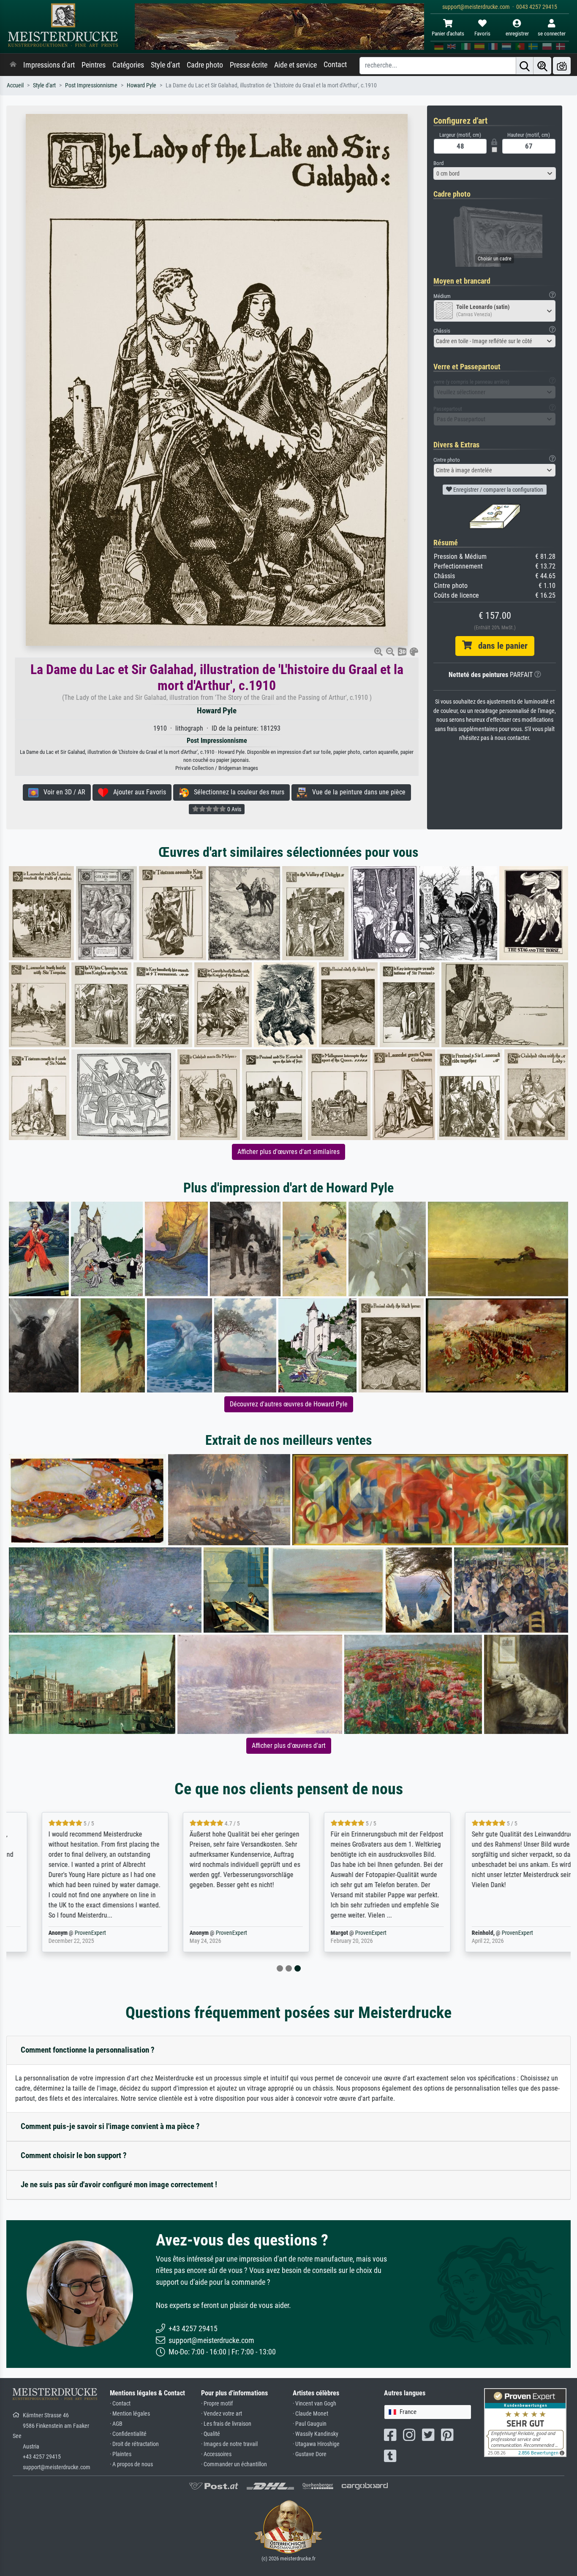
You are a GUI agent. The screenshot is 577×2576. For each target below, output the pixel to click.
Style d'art (165, 65)
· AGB (116, 2424)
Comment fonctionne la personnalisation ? (88, 2050)
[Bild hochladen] (562, 66)
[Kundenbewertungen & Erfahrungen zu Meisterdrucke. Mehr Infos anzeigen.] (525, 2422)
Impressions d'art (49, 65)
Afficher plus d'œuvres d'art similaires (288, 1152)
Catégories (128, 65)
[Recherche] (525, 66)
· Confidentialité (128, 2434)
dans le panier (500, 646)
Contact (335, 65)
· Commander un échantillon (234, 2464)
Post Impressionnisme (91, 85)
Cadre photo (205, 65)
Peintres (94, 65)
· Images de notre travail (229, 2444)
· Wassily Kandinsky (316, 2434)
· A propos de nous (131, 2464)
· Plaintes (121, 2454)
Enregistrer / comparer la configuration (498, 490)
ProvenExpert (62, 1933)
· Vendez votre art (222, 2414)
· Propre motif (217, 2404)
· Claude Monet (310, 2414)
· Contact (120, 2404)
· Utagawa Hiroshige (316, 2444)
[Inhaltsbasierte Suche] (542, 66)
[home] (13, 65)
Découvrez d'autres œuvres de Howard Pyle (289, 1404)
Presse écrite (249, 65)
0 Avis (234, 809)
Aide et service (295, 65)
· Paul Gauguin (310, 2424)
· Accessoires (216, 2454)
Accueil (15, 85)
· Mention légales (130, 2414)
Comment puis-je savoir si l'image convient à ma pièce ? (110, 2126)
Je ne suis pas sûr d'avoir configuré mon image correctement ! (119, 2185)
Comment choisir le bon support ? (74, 2155)
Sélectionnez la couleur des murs (237, 792)
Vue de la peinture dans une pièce (356, 792)
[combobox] (495, 173)
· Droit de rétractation (134, 2444)
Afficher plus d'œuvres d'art (289, 1746)
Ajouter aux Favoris (137, 792)
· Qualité (211, 2434)
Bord (438, 163)
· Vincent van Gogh (314, 2404)
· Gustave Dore (310, 2454)
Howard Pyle (142, 85)
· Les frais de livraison (226, 2424)
